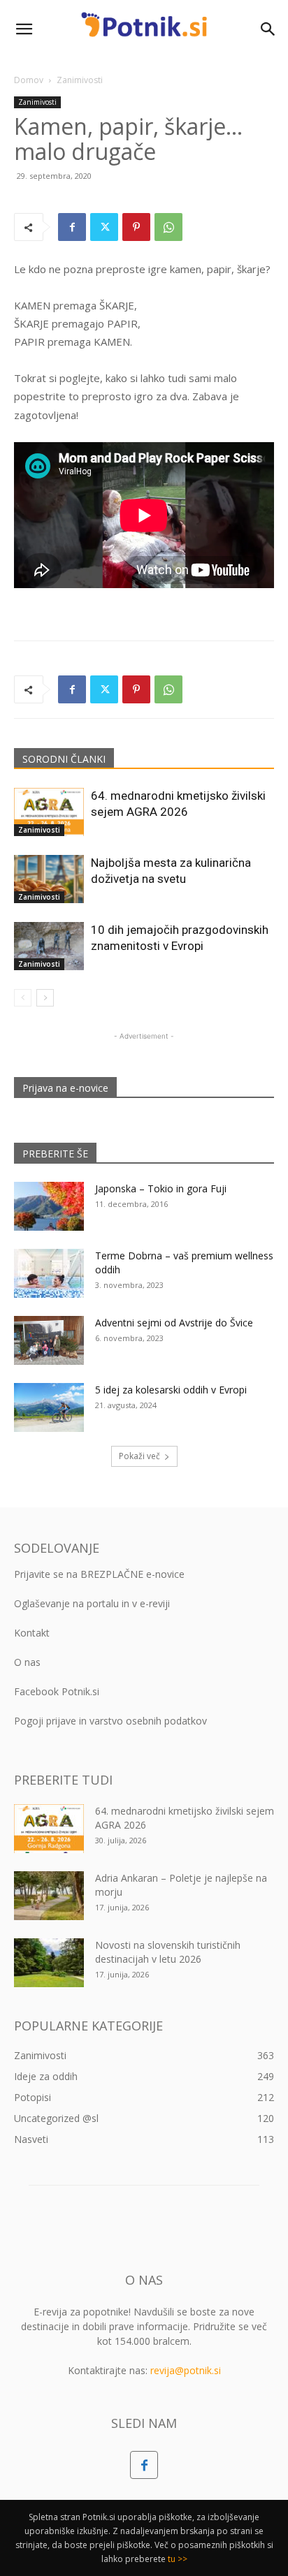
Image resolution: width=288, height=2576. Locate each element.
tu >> (178, 2559)
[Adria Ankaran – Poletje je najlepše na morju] (49, 1896)
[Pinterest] (136, 227)
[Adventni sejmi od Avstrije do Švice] (49, 1340)
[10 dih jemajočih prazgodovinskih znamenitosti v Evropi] (49, 946)
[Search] (268, 29)
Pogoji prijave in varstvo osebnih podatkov (110, 1721)
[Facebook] (72, 227)
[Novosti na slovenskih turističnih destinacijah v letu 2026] (49, 1963)
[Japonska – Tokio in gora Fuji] (49, 1206)
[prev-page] (23, 998)
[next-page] (45, 998)
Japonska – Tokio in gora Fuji (161, 1188)
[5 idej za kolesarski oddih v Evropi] (49, 1407)
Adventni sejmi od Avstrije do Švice (174, 1323)
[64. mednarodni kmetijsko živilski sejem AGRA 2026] (49, 812)
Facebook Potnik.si (57, 1691)
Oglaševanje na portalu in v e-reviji (92, 1603)
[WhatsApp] (168, 227)
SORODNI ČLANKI (64, 759)
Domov (29, 80)
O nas (27, 1662)
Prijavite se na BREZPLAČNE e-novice (99, 1574)
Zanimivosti (80, 80)
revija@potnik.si (186, 2370)
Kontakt (32, 1633)
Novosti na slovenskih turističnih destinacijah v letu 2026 (168, 1952)
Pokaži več (139, 1456)
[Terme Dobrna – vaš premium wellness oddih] (49, 1273)
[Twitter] (104, 227)
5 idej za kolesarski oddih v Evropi (171, 1390)
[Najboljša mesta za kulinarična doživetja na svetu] (49, 879)
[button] (24, 29)
